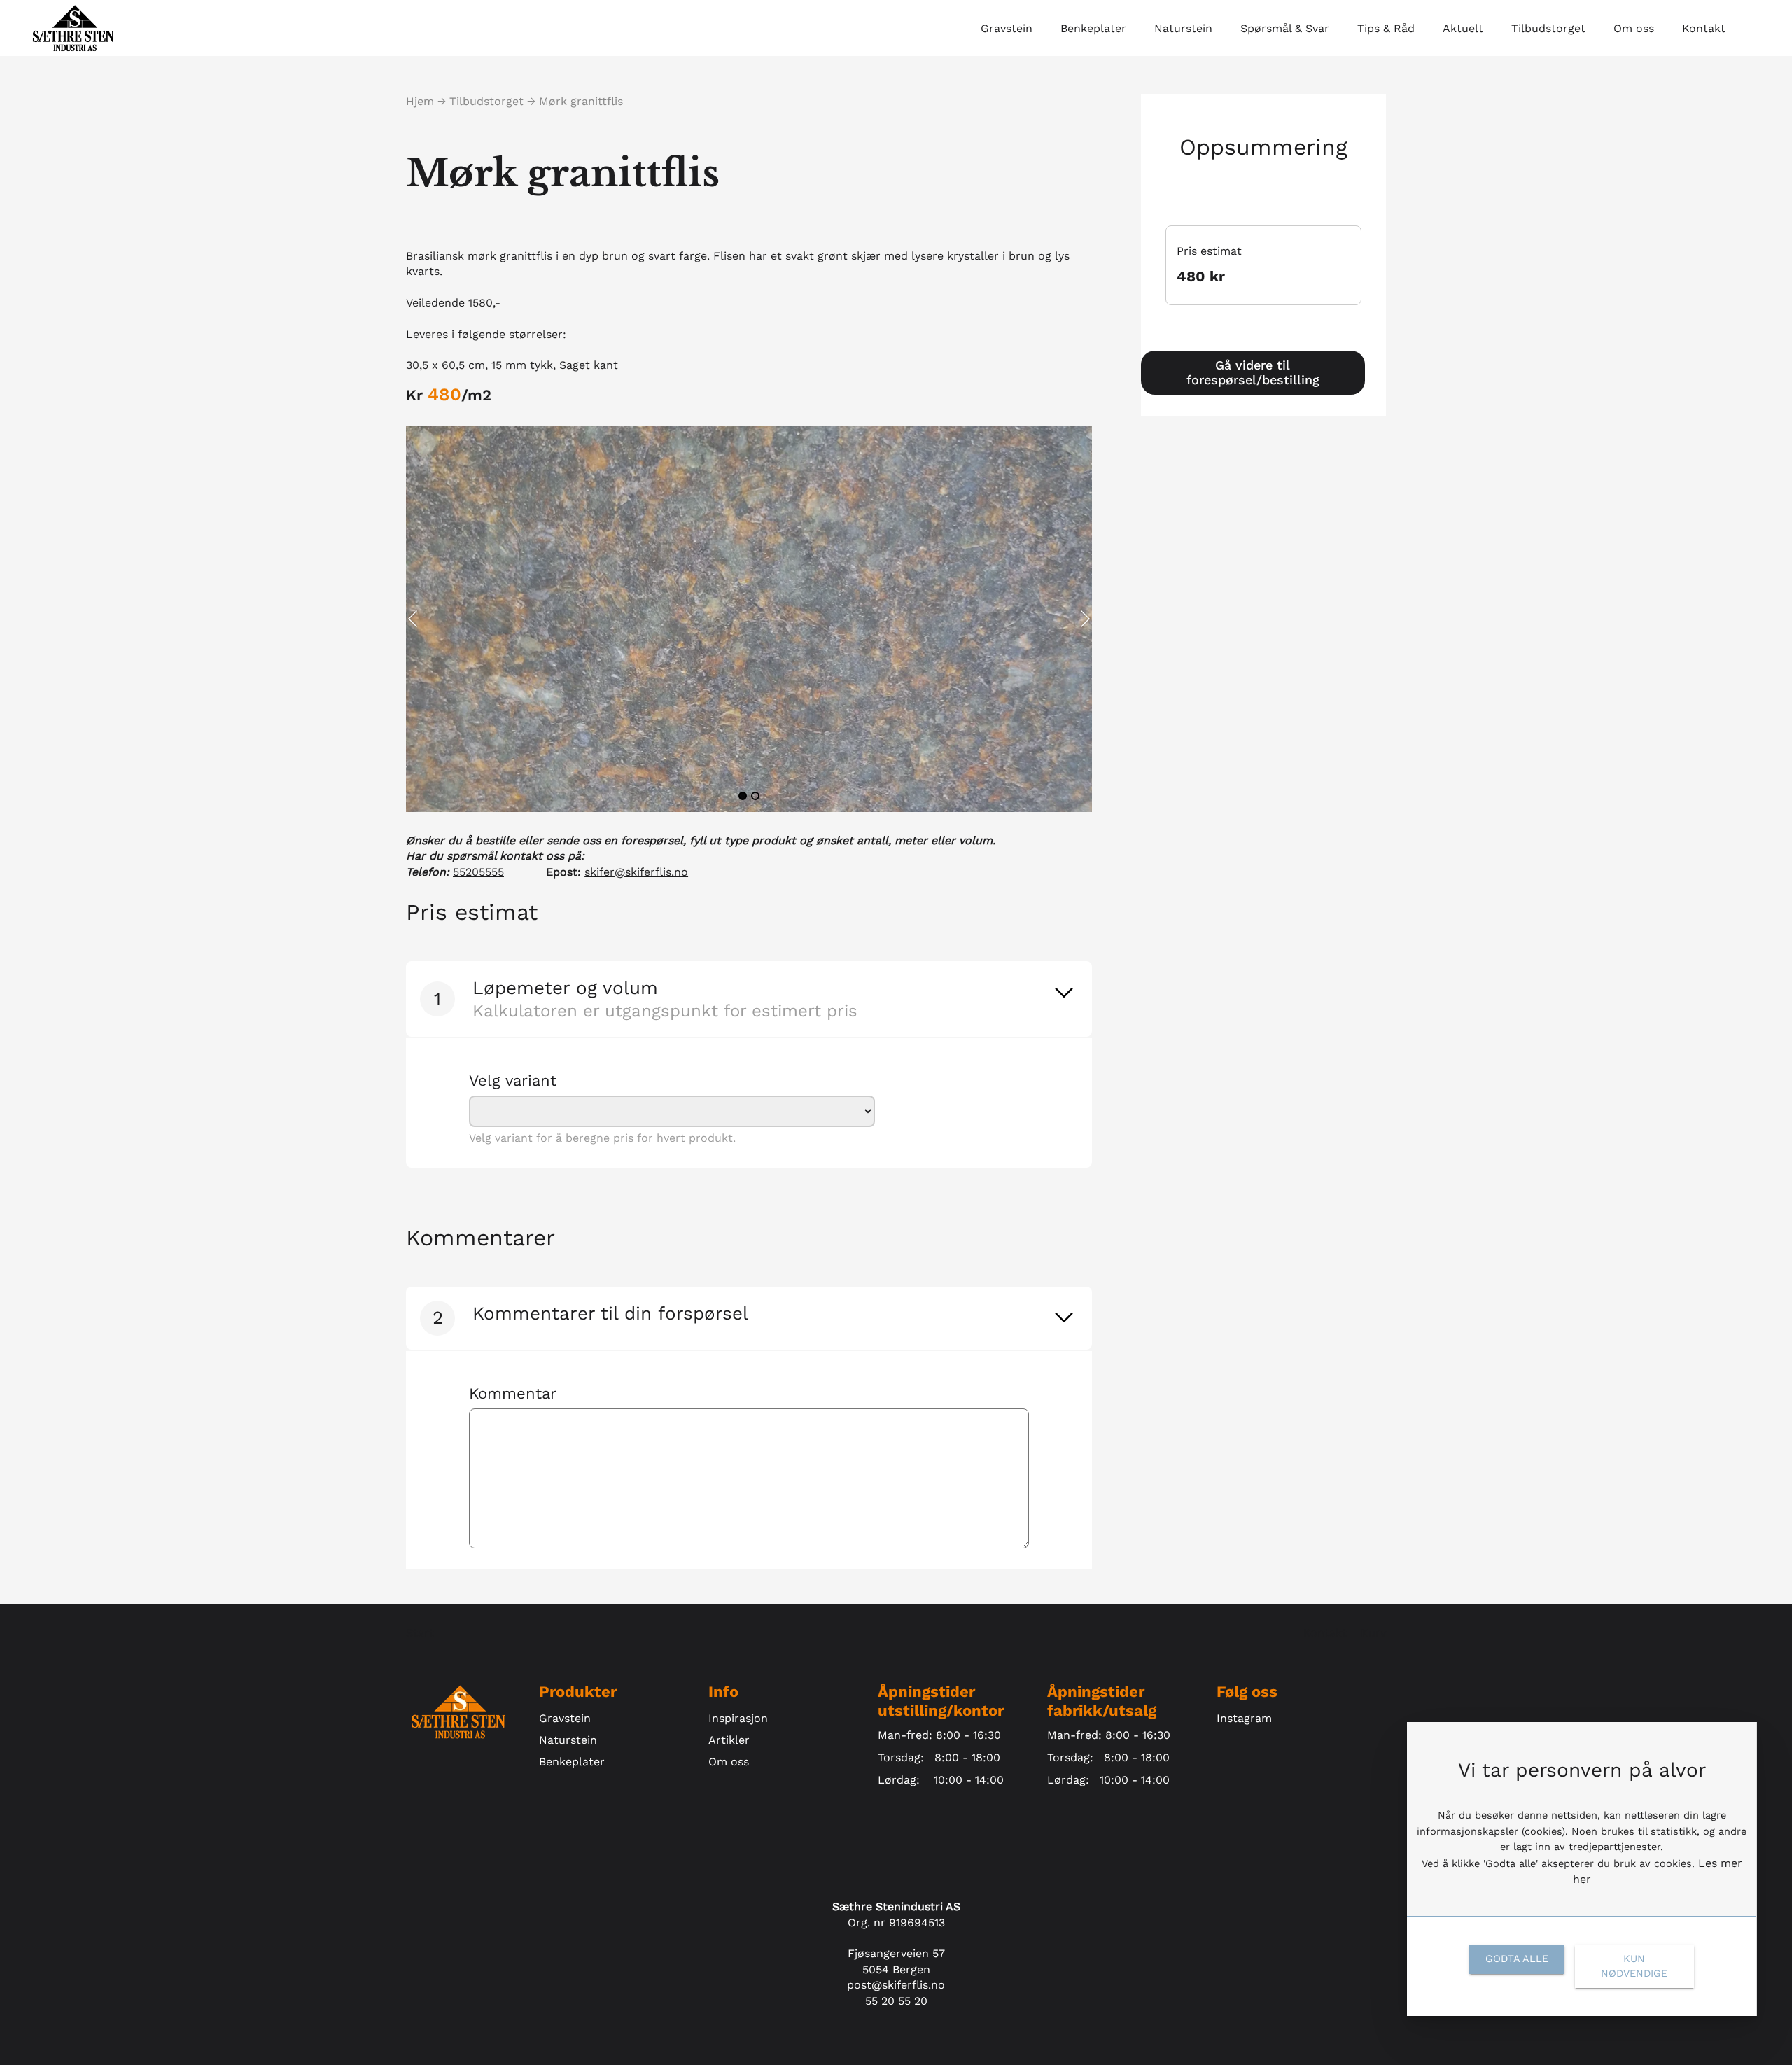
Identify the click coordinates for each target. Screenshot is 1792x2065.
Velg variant (513, 1081)
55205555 (478, 872)
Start (420, 1633)
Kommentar (513, 1394)
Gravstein (565, 1718)
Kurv (1373, 1633)
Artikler (729, 1740)
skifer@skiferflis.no (636, 872)
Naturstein (568, 1740)
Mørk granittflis (581, 101)
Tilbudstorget (486, 101)
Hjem (420, 101)
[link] (1064, 993)
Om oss (729, 1762)
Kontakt (1327, 1633)
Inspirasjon (738, 1718)
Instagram (1244, 1718)
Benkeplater (572, 1762)
